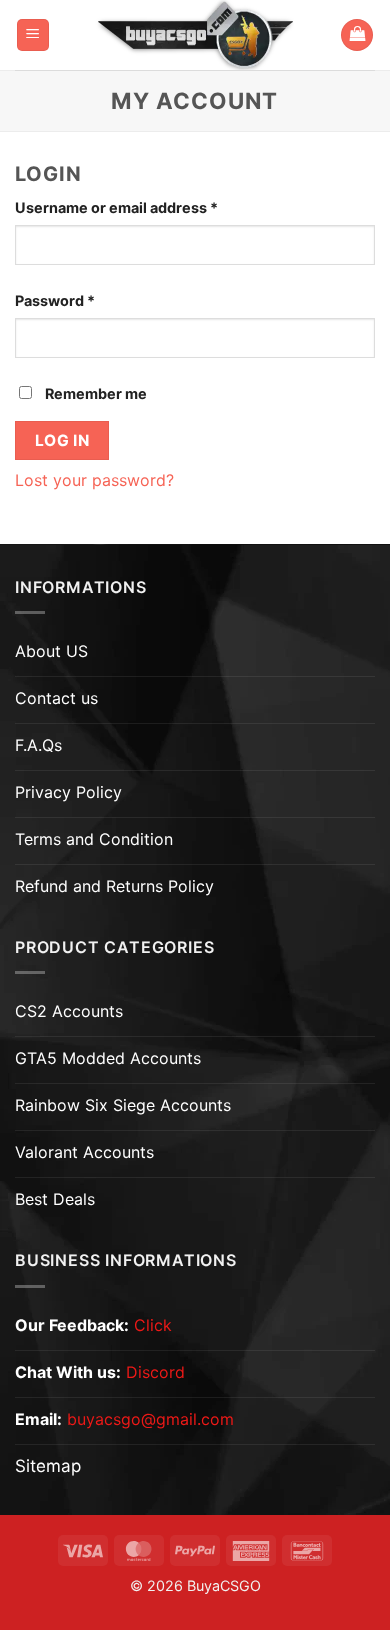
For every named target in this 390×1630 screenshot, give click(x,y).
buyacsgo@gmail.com (150, 1419)
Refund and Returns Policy (114, 886)
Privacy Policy (68, 792)
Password (86, 300)
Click (153, 1325)
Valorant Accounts (84, 1152)
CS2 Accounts (69, 1011)
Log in (62, 440)
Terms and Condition (94, 839)
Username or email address (148, 207)
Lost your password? (94, 480)
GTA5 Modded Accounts (108, 1058)
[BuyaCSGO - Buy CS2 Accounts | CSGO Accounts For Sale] (195, 35)
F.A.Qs (38, 745)
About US (51, 651)
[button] (33, 35)
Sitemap (48, 1466)
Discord (155, 1372)
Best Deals (55, 1199)
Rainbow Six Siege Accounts (123, 1105)
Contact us (56, 698)
